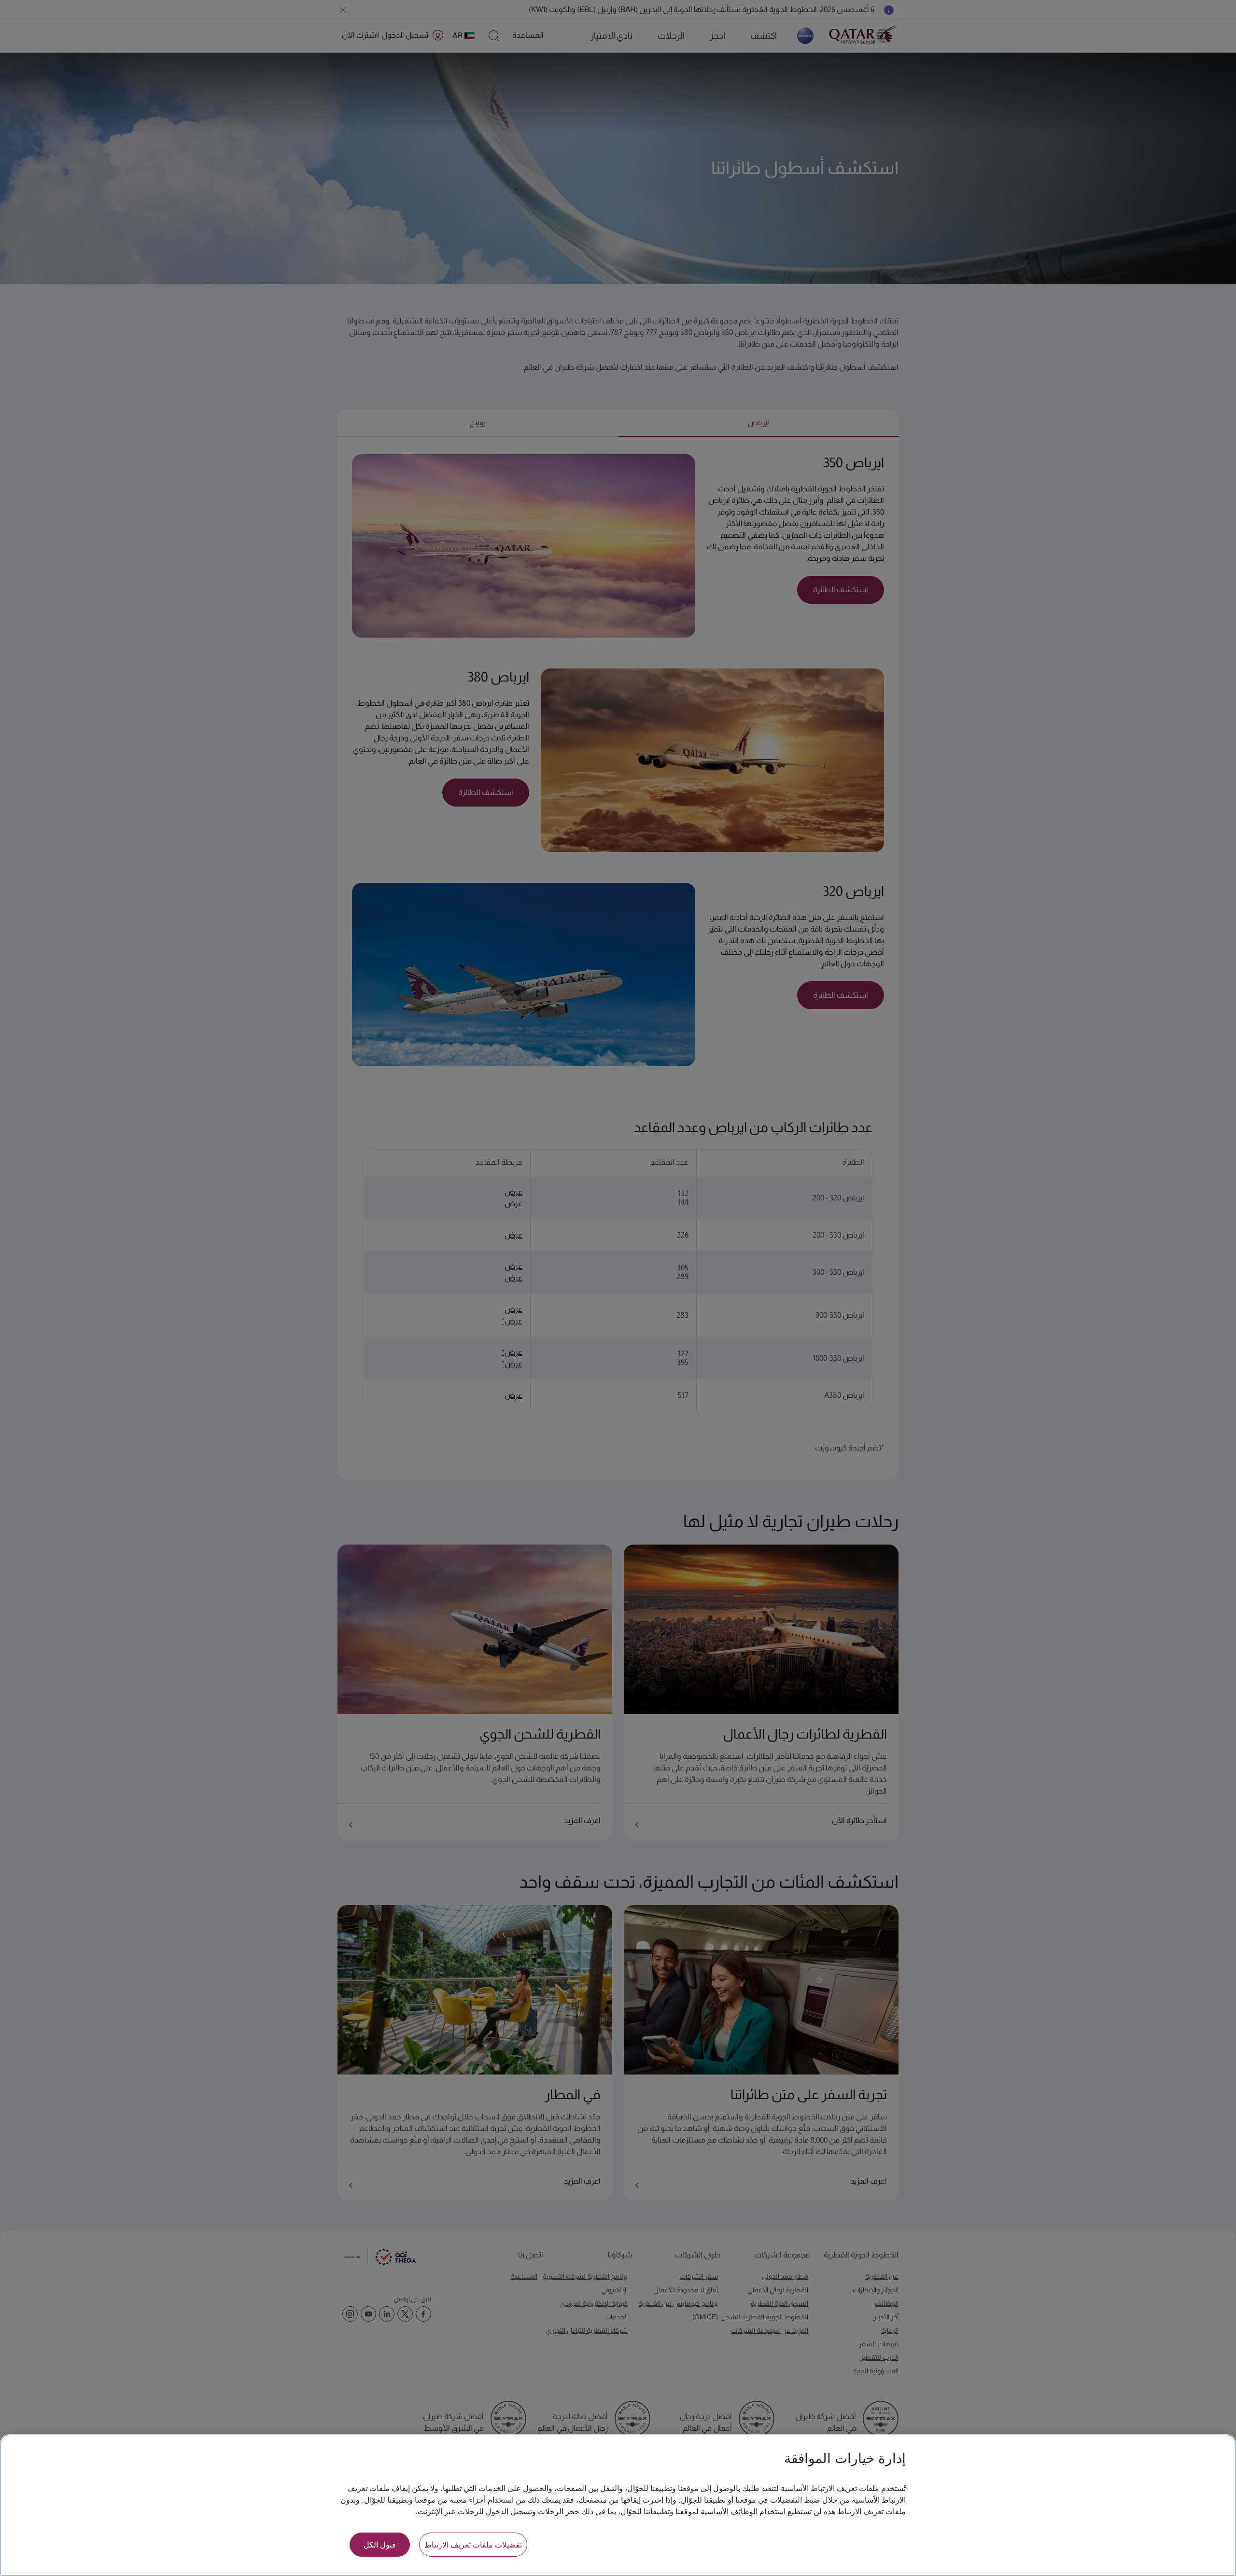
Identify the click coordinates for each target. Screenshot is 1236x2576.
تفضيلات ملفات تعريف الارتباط (473, 2544)
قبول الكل (380, 2544)
